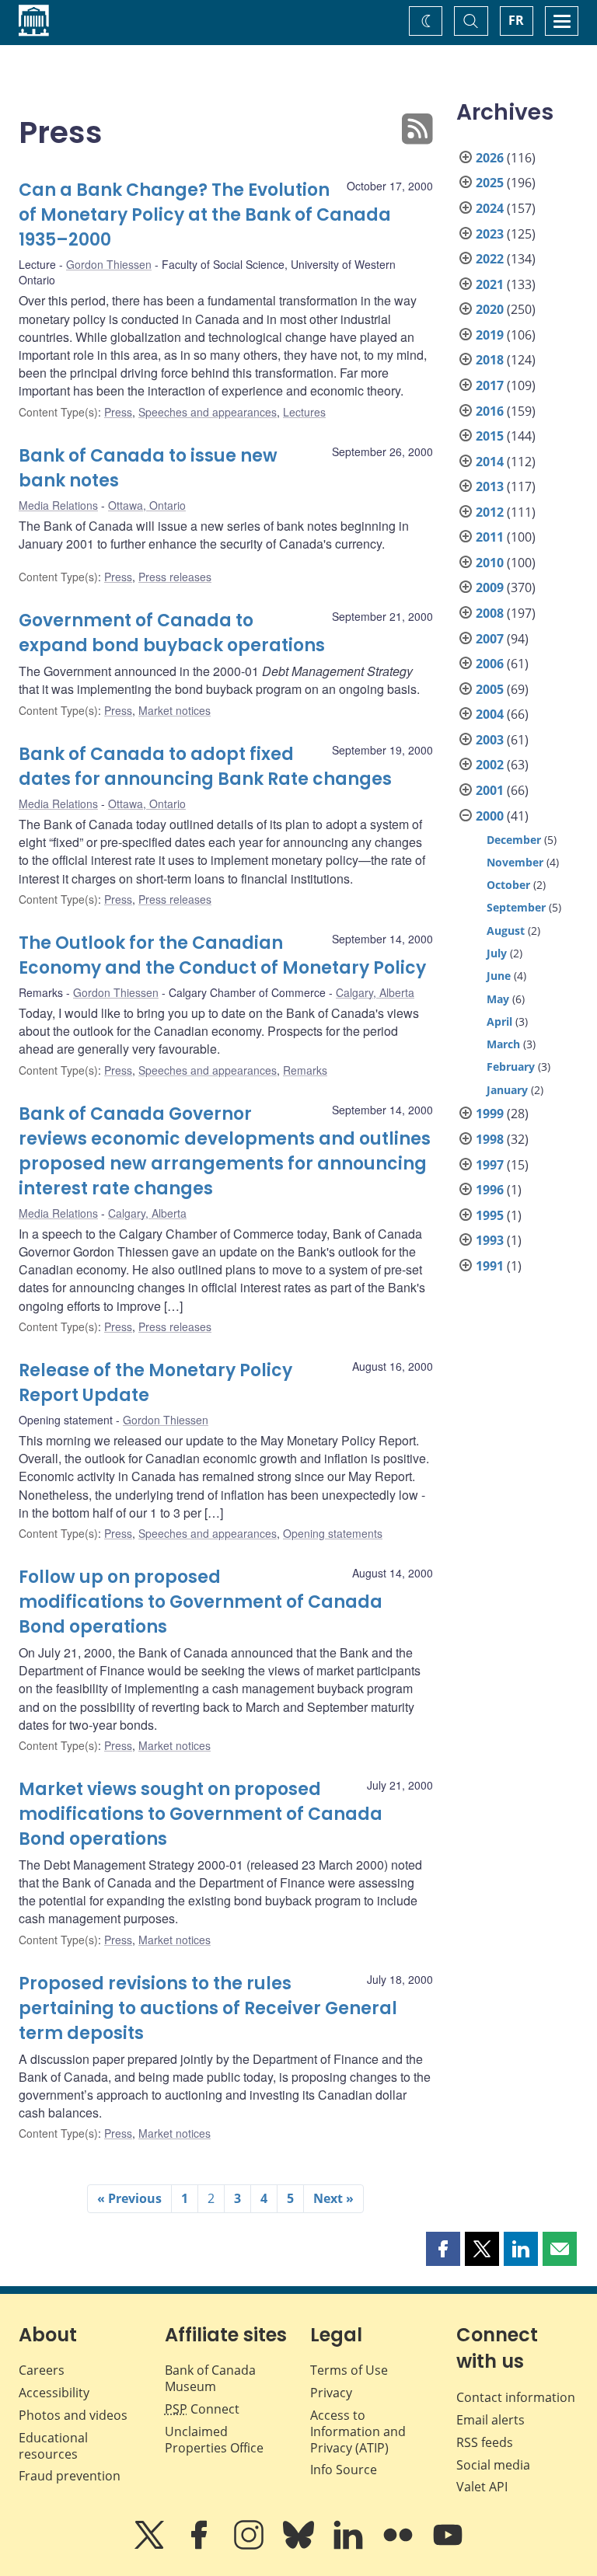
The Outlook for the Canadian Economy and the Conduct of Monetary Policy (222, 955)
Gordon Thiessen (109, 264)
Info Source (344, 2470)
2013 (490, 486)
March (503, 1044)
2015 (490, 436)
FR (516, 20)
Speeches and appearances (208, 412)
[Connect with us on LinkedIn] (350, 2546)
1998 (490, 1139)
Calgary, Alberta (375, 992)
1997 (490, 1165)
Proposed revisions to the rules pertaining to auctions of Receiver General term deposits (208, 2008)
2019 (490, 335)
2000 (490, 816)
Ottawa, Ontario (147, 505)
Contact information (516, 2397)
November (515, 862)
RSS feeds (485, 2442)
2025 (490, 183)
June (499, 976)
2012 (490, 512)
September (516, 907)
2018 (490, 360)
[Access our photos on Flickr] (400, 2546)
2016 (490, 411)
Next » (333, 2198)
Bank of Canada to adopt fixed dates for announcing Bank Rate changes (205, 767)
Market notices (175, 710)
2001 (490, 790)
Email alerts (491, 2420)
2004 (490, 714)
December (514, 840)
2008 (490, 613)
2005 (490, 689)
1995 (490, 1215)
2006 (490, 664)
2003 (490, 740)
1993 (490, 1240)
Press (118, 412)
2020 (490, 309)
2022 (490, 259)
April (499, 1021)
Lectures (304, 412)
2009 (490, 587)
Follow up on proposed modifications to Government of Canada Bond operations (201, 1602)
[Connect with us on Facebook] (201, 2546)
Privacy (331, 2393)
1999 (490, 1114)
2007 (490, 639)
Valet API (482, 2487)
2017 (490, 385)
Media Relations (58, 505)
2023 (490, 234)
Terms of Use (349, 2370)
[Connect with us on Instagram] (250, 2546)
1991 (490, 1266)
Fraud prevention (70, 2476)
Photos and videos (73, 2415)
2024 (490, 208)
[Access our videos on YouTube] (448, 2546)
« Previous (129, 2198)
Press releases (175, 577)
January (507, 1090)
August (506, 931)
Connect (202, 2409)
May (498, 999)
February (511, 1067)
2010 (490, 563)
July (497, 953)
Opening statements (333, 1533)
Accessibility (54, 2393)
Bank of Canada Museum (210, 2378)
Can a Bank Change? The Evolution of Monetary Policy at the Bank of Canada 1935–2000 (205, 215)
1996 (490, 1190)
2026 (490, 158)
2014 (490, 462)
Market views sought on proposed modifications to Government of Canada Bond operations (201, 1814)
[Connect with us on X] (151, 2546)
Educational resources (53, 2446)
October (508, 885)
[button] (443, 2249)
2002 (490, 765)
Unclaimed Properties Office (214, 2440)
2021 (490, 284)
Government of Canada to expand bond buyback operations (172, 633)
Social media (493, 2465)
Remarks (305, 1070)
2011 (490, 537)
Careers (42, 2370)
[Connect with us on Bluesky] (300, 2546)
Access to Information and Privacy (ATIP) (358, 2431)
